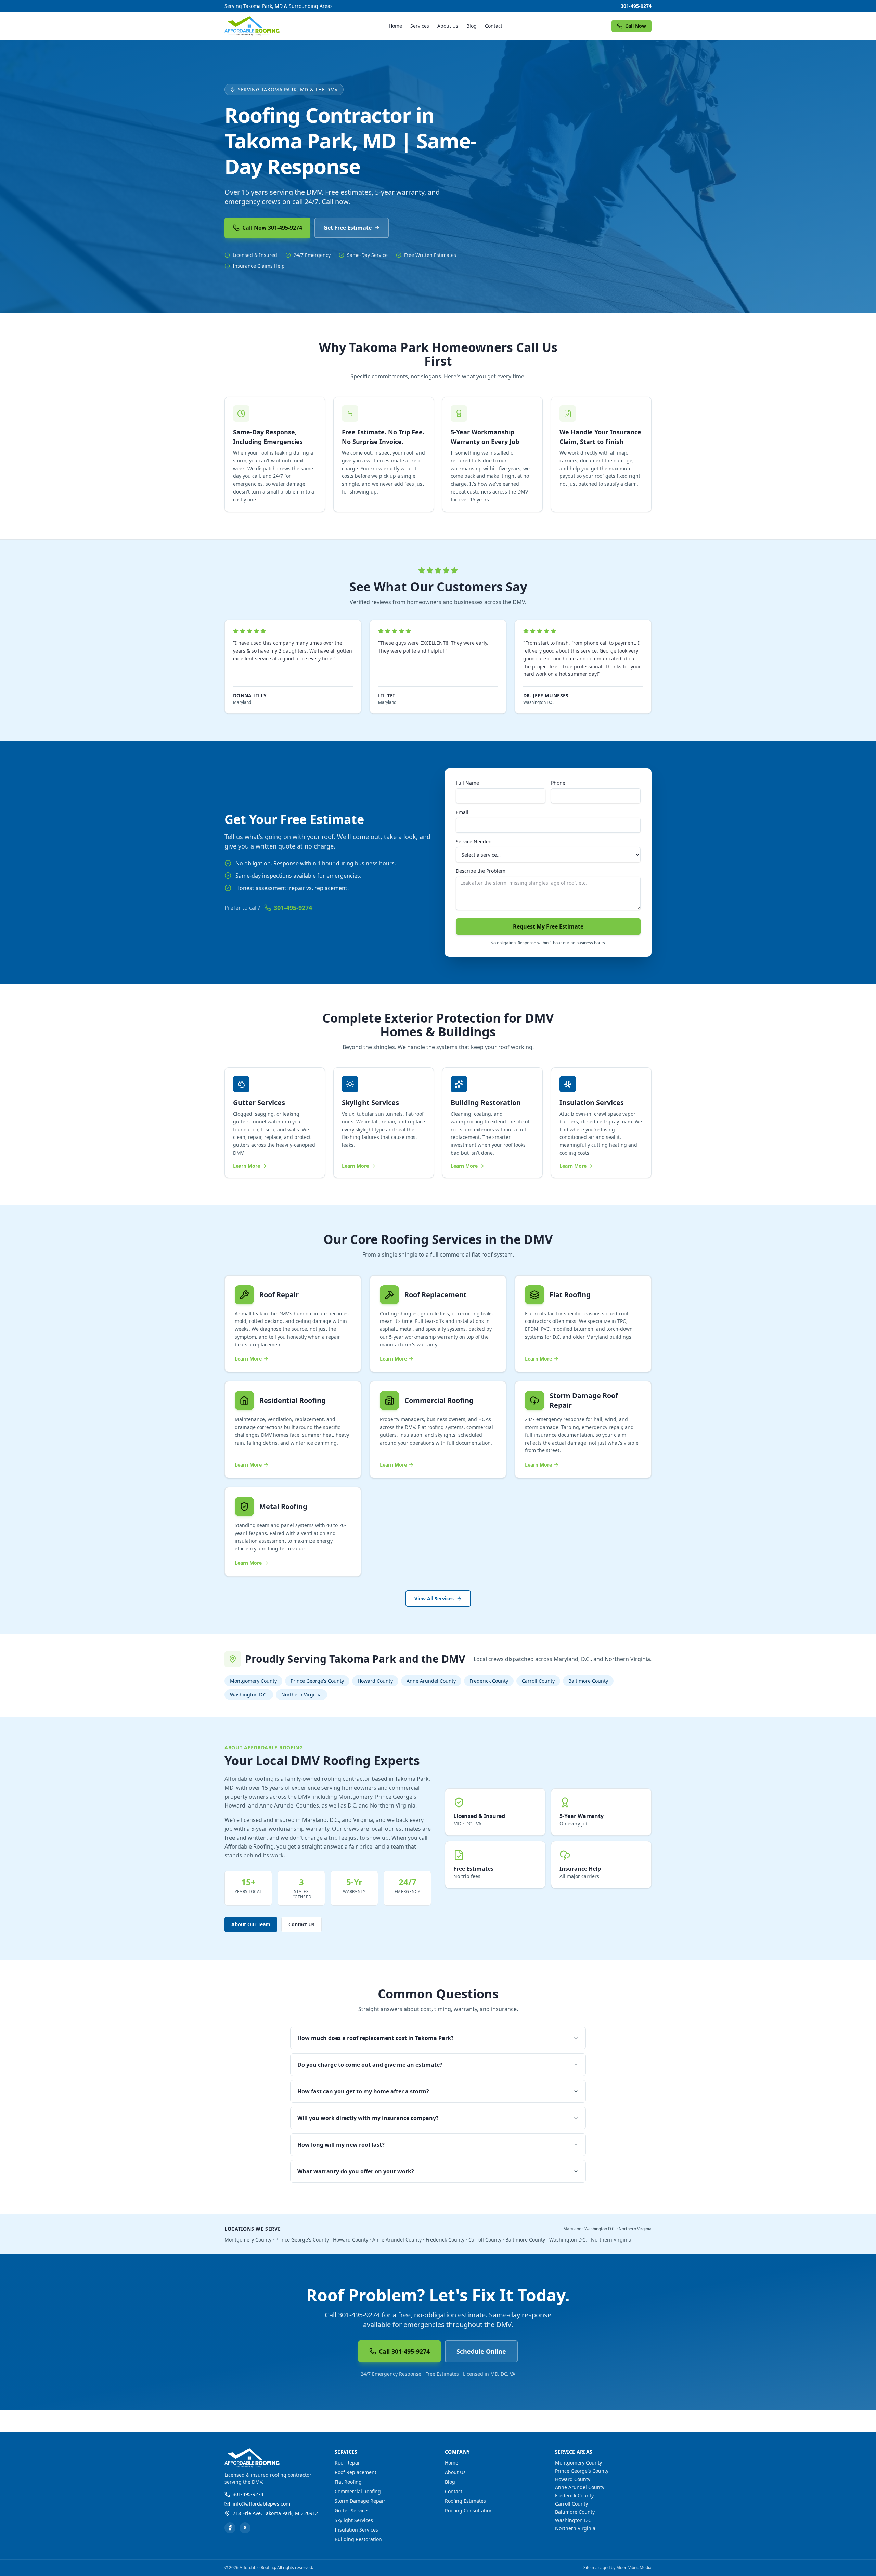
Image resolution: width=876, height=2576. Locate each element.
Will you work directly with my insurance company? (368, 2118)
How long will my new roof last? (341, 2145)
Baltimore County (588, 1681)
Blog (472, 26)
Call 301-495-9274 (404, 2351)
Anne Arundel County (431, 1681)
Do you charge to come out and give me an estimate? (370, 2065)
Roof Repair (348, 2463)
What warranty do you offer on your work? (356, 2171)
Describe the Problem (481, 871)
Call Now (636, 26)
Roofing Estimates (465, 2501)
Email (462, 812)
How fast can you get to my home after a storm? (363, 2091)
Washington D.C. (249, 1694)
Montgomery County (253, 1681)
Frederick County (489, 1681)
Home (395, 26)
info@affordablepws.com (261, 2504)
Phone (558, 783)
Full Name (467, 783)
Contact (494, 26)
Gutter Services (352, 2511)
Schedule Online (481, 2351)
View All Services (434, 1598)
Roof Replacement (356, 2472)
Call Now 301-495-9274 (272, 228)
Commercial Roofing (358, 2491)
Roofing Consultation (469, 2511)
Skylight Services (354, 2520)
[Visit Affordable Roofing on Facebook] (230, 2528)
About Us (448, 26)
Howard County (375, 1681)
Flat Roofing (348, 2482)
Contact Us (301, 1924)
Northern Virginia (301, 1694)
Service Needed (474, 842)
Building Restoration (358, 2539)
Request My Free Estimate (548, 926)
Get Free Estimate (347, 228)
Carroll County (538, 1681)
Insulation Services (356, 2530)
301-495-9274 (636, 6)
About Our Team (251, 1924)
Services (420, 26)
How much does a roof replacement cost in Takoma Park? (376, 2038)
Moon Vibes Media (634, 2568)
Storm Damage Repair (360, 2501)
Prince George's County (317, 1681)
